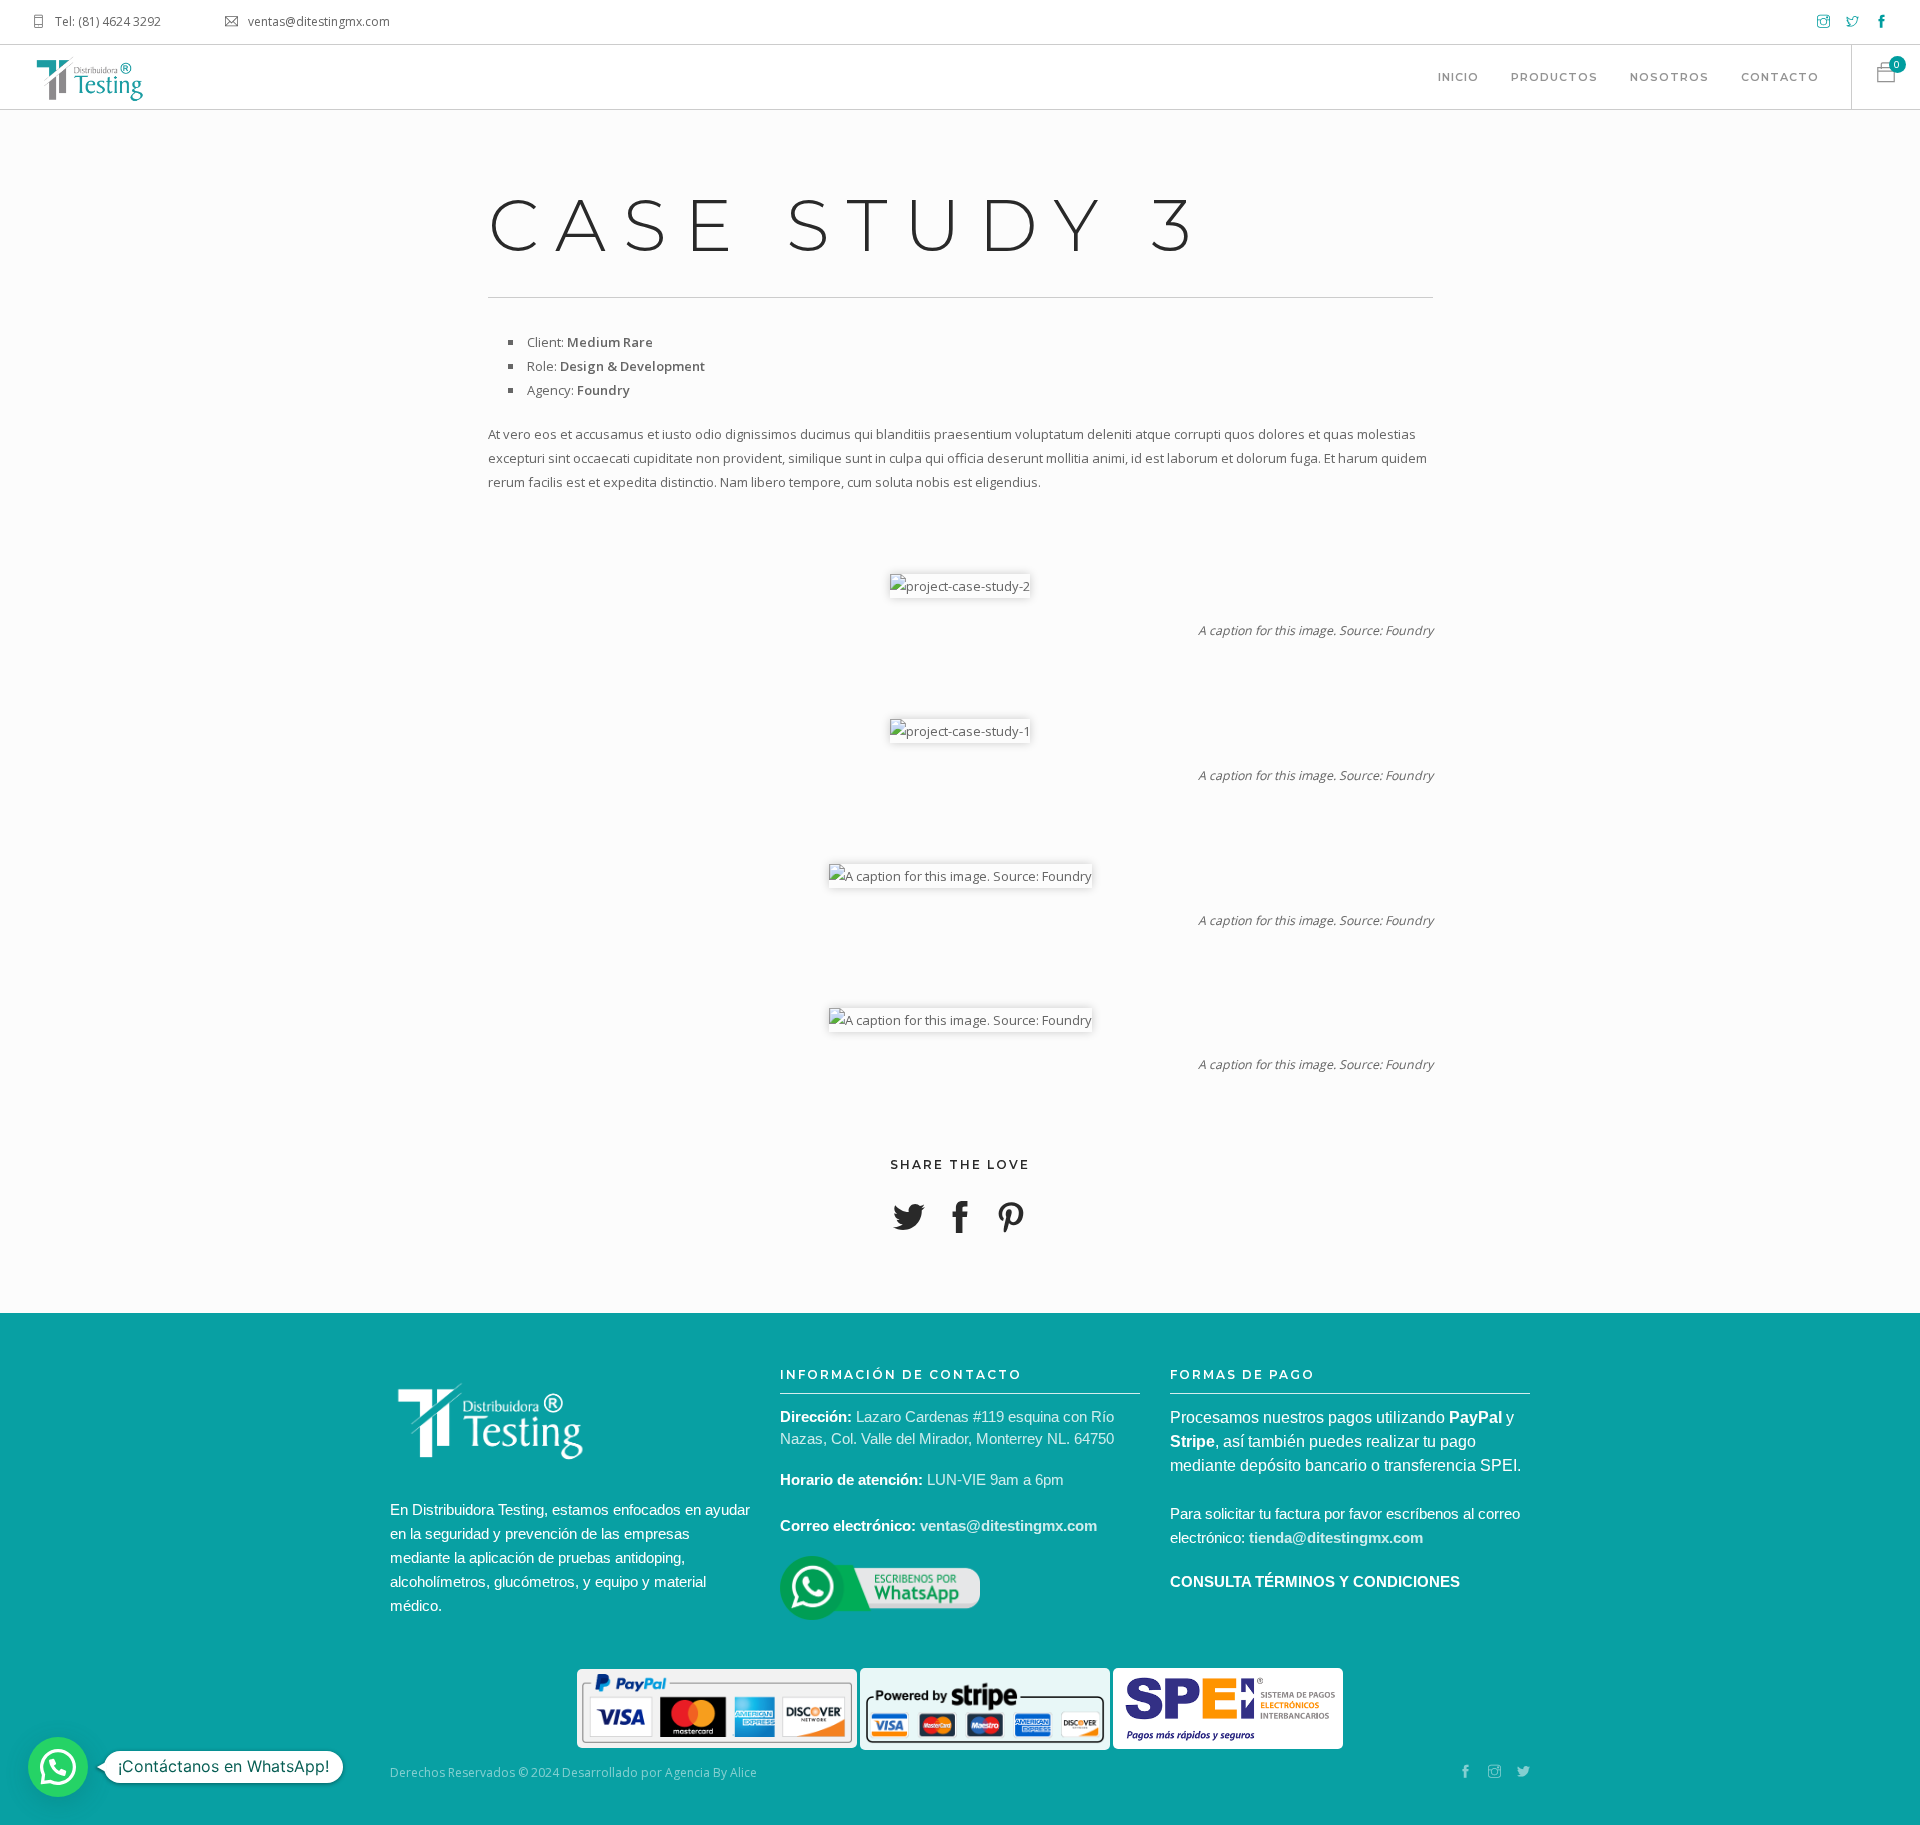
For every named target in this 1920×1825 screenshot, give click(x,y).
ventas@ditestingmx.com (1008, 1525)
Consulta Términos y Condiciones (1315, 1581)
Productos (1554, 77)
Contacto (1780, 77)
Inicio (1458, 77)
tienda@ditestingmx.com (1336, 1537)
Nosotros (1669, 77)
